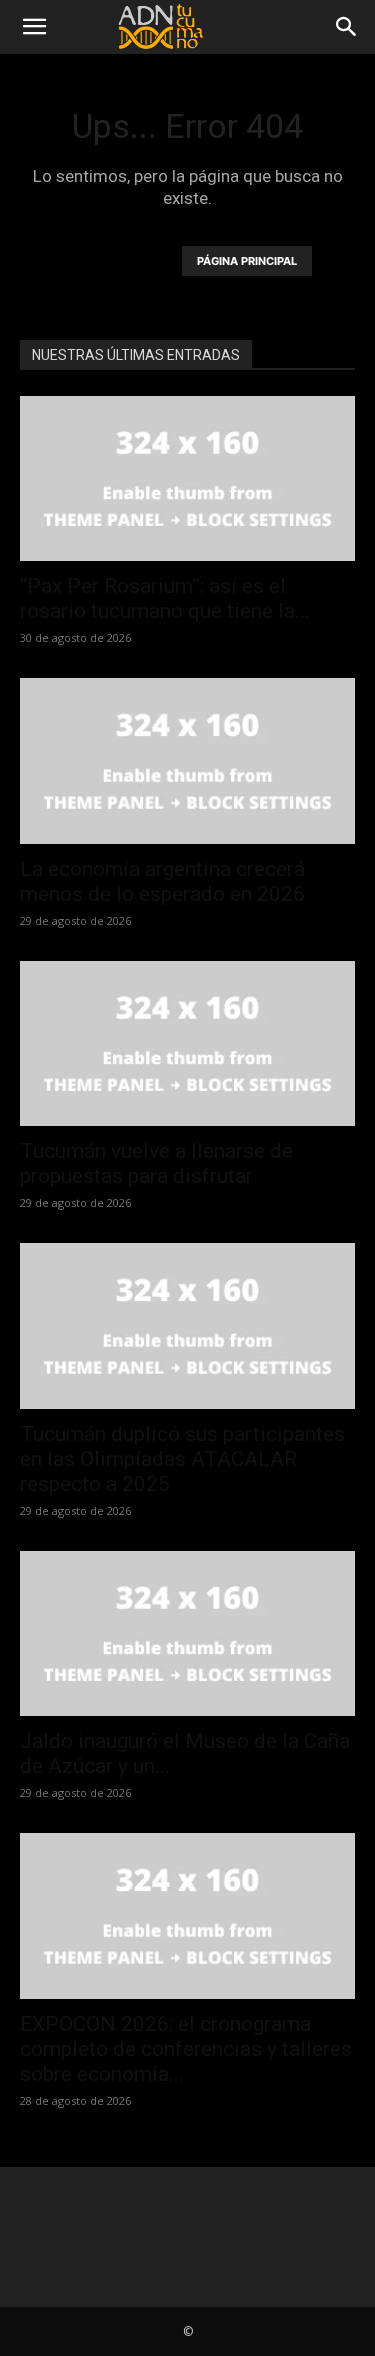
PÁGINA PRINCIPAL (247, 261)
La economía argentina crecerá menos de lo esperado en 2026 (162, 881)
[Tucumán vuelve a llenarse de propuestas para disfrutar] (187, 1043)
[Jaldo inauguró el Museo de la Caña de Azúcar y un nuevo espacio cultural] (187, 1633)
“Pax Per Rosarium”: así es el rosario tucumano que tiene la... (165, 598)
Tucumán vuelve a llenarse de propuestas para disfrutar (156, 1163)
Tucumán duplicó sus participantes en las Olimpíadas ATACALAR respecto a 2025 (182, 1459)
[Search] (347, 27)
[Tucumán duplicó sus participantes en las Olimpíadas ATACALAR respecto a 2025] (187, 1325)
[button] (34, 27)
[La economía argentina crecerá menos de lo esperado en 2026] (187, 760)
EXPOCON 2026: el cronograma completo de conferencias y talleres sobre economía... (186, 2049)
